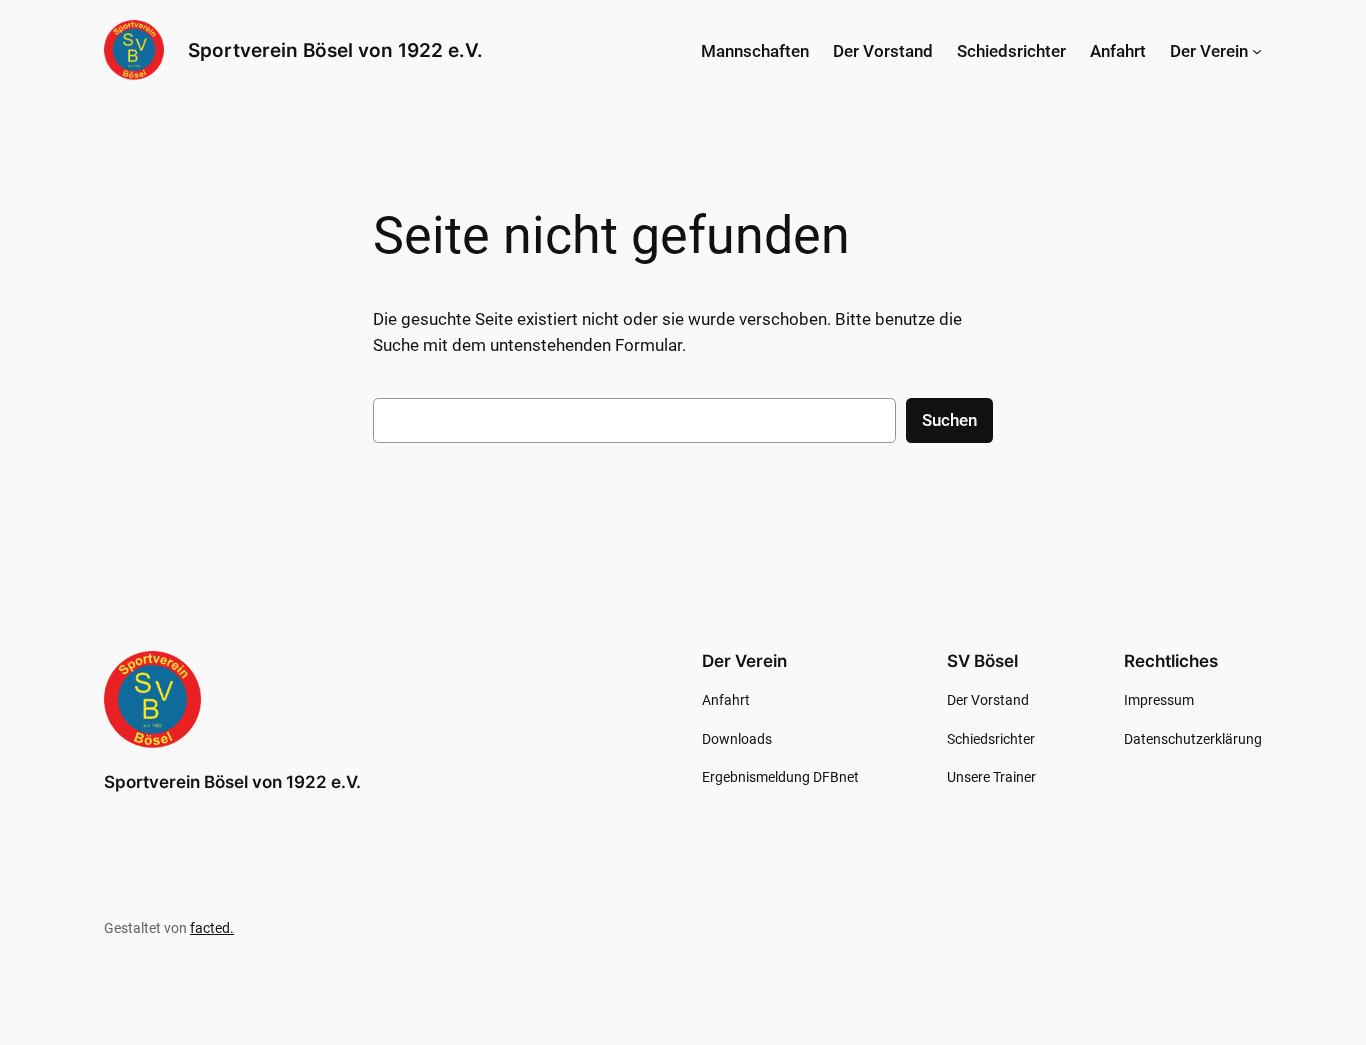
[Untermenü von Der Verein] (1257, 51)
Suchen (949, 420)
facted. (212, 928)
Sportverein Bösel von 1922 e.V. (335, 50)
